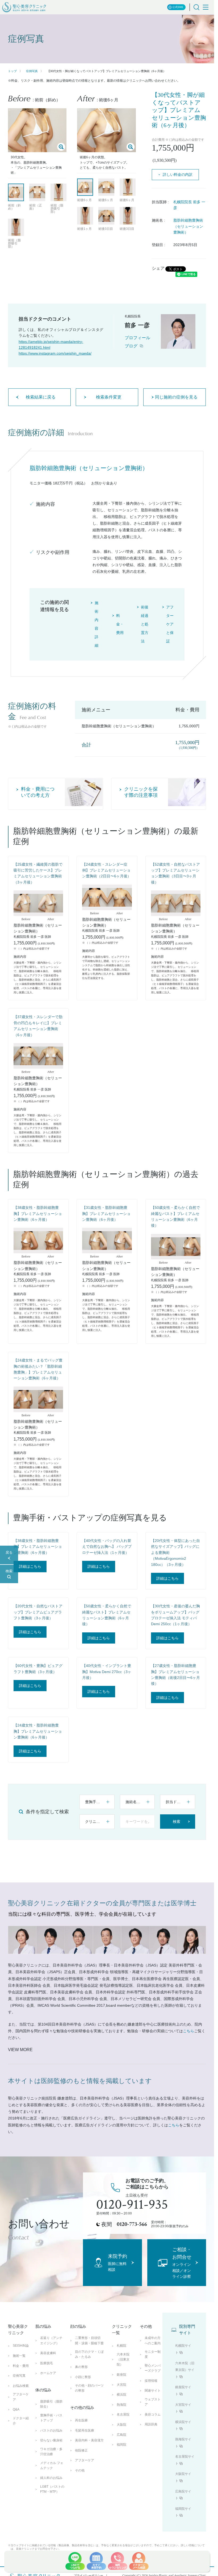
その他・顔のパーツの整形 (89, 2388)
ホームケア (48, 2373)
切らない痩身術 (51, 2440)
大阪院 (121, 2425)
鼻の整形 (81, 2367)
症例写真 (32, 71)
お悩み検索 (21, 2386)
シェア (158, 268)
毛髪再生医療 (85, 2430)
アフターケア (21, 2397)
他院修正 (81, 2450)
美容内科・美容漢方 (89, 2440)
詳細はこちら (30, 1566)
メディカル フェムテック (52, 2465)
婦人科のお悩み (51, 2478)
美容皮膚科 (48, 2353)
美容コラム (153, 2415)
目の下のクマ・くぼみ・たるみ (89, 2354)
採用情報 (151, 2381)
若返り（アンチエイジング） (51, 2340)
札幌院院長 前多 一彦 (189, 205)
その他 (80, 2470)
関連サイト (153, 2391)
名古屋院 (123, 2415)
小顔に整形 (83, 2377)
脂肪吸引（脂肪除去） (51, 2404)
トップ (12, 71)
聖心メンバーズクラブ (153, 2368)
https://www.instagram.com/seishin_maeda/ (55, 353)
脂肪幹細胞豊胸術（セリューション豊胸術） (188, 226)
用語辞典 (151, 2424)
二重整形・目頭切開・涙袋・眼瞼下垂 (89, 2340)
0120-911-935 (132, 2205)
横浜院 (121, 2395)
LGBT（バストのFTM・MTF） (52, 2489)
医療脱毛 (47, 2363)
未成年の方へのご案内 (153, 2340)
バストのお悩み (51, 2430)
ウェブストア (153, 2402)
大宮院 (121, 2385)
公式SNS (178, 7)
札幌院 (121, 2346)
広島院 (121, 2435)
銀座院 (121, 2375)
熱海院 (121, 2405)
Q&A (16, 2409)
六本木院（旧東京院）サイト (185, 2370)
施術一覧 (19, 2356)
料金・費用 (21, 2366)
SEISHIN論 (21, 2346)
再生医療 (81, 2420)
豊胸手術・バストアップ (51, 2418)
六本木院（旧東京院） (123, 2359)
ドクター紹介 (21, 2421)
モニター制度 (153, 2354)
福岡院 (121, 2445)
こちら (188, 2031)
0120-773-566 (132, 2224)
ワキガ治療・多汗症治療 (51, 2452)
